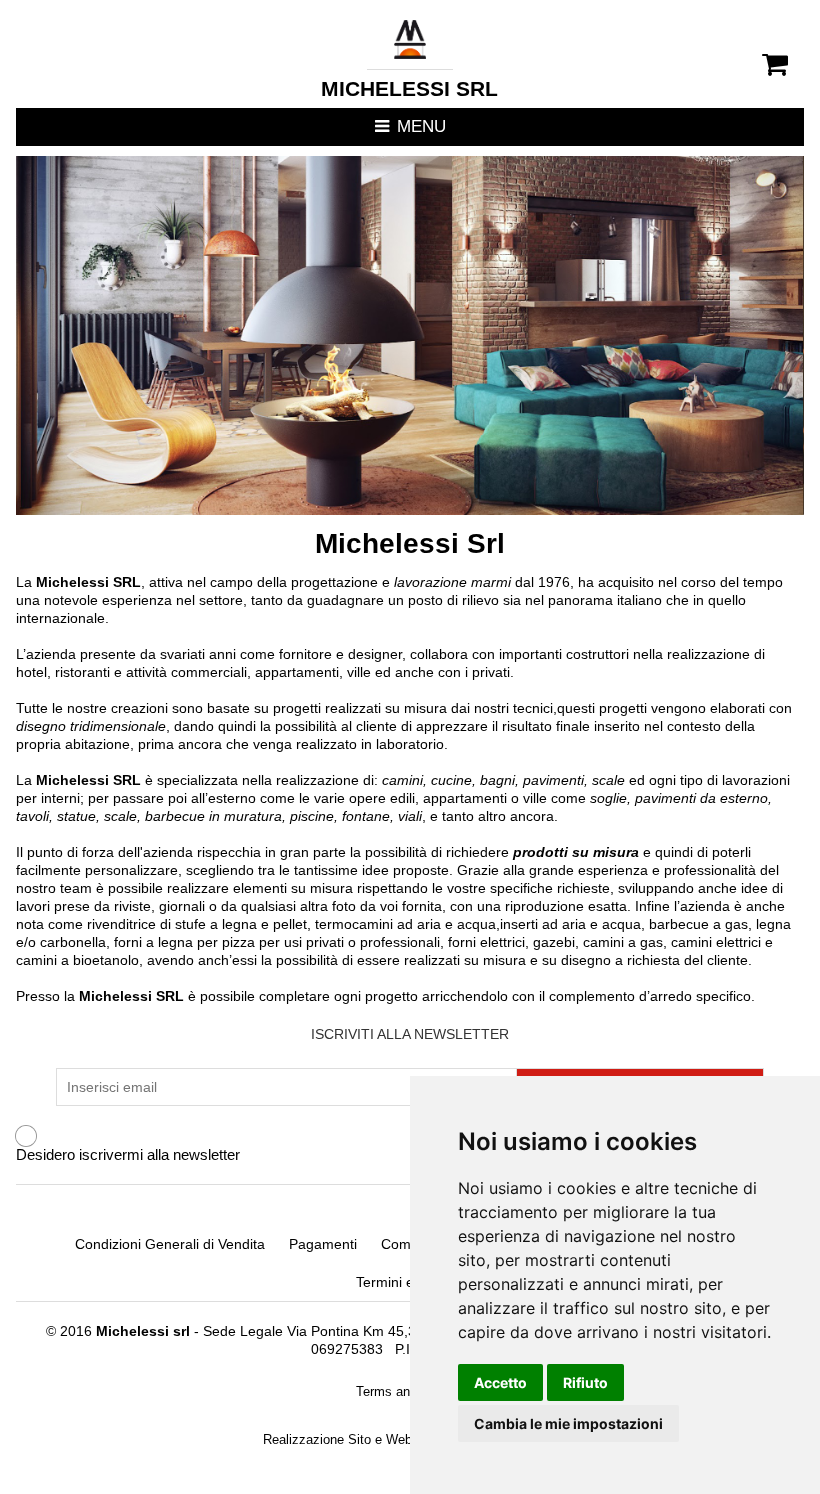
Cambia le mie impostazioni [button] (568, 1423)
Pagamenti (323, 1244)
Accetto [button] (500, 1382)
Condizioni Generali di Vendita (170, 1244)
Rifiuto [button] (585, 1382)
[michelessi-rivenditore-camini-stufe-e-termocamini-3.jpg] (409, 335)
